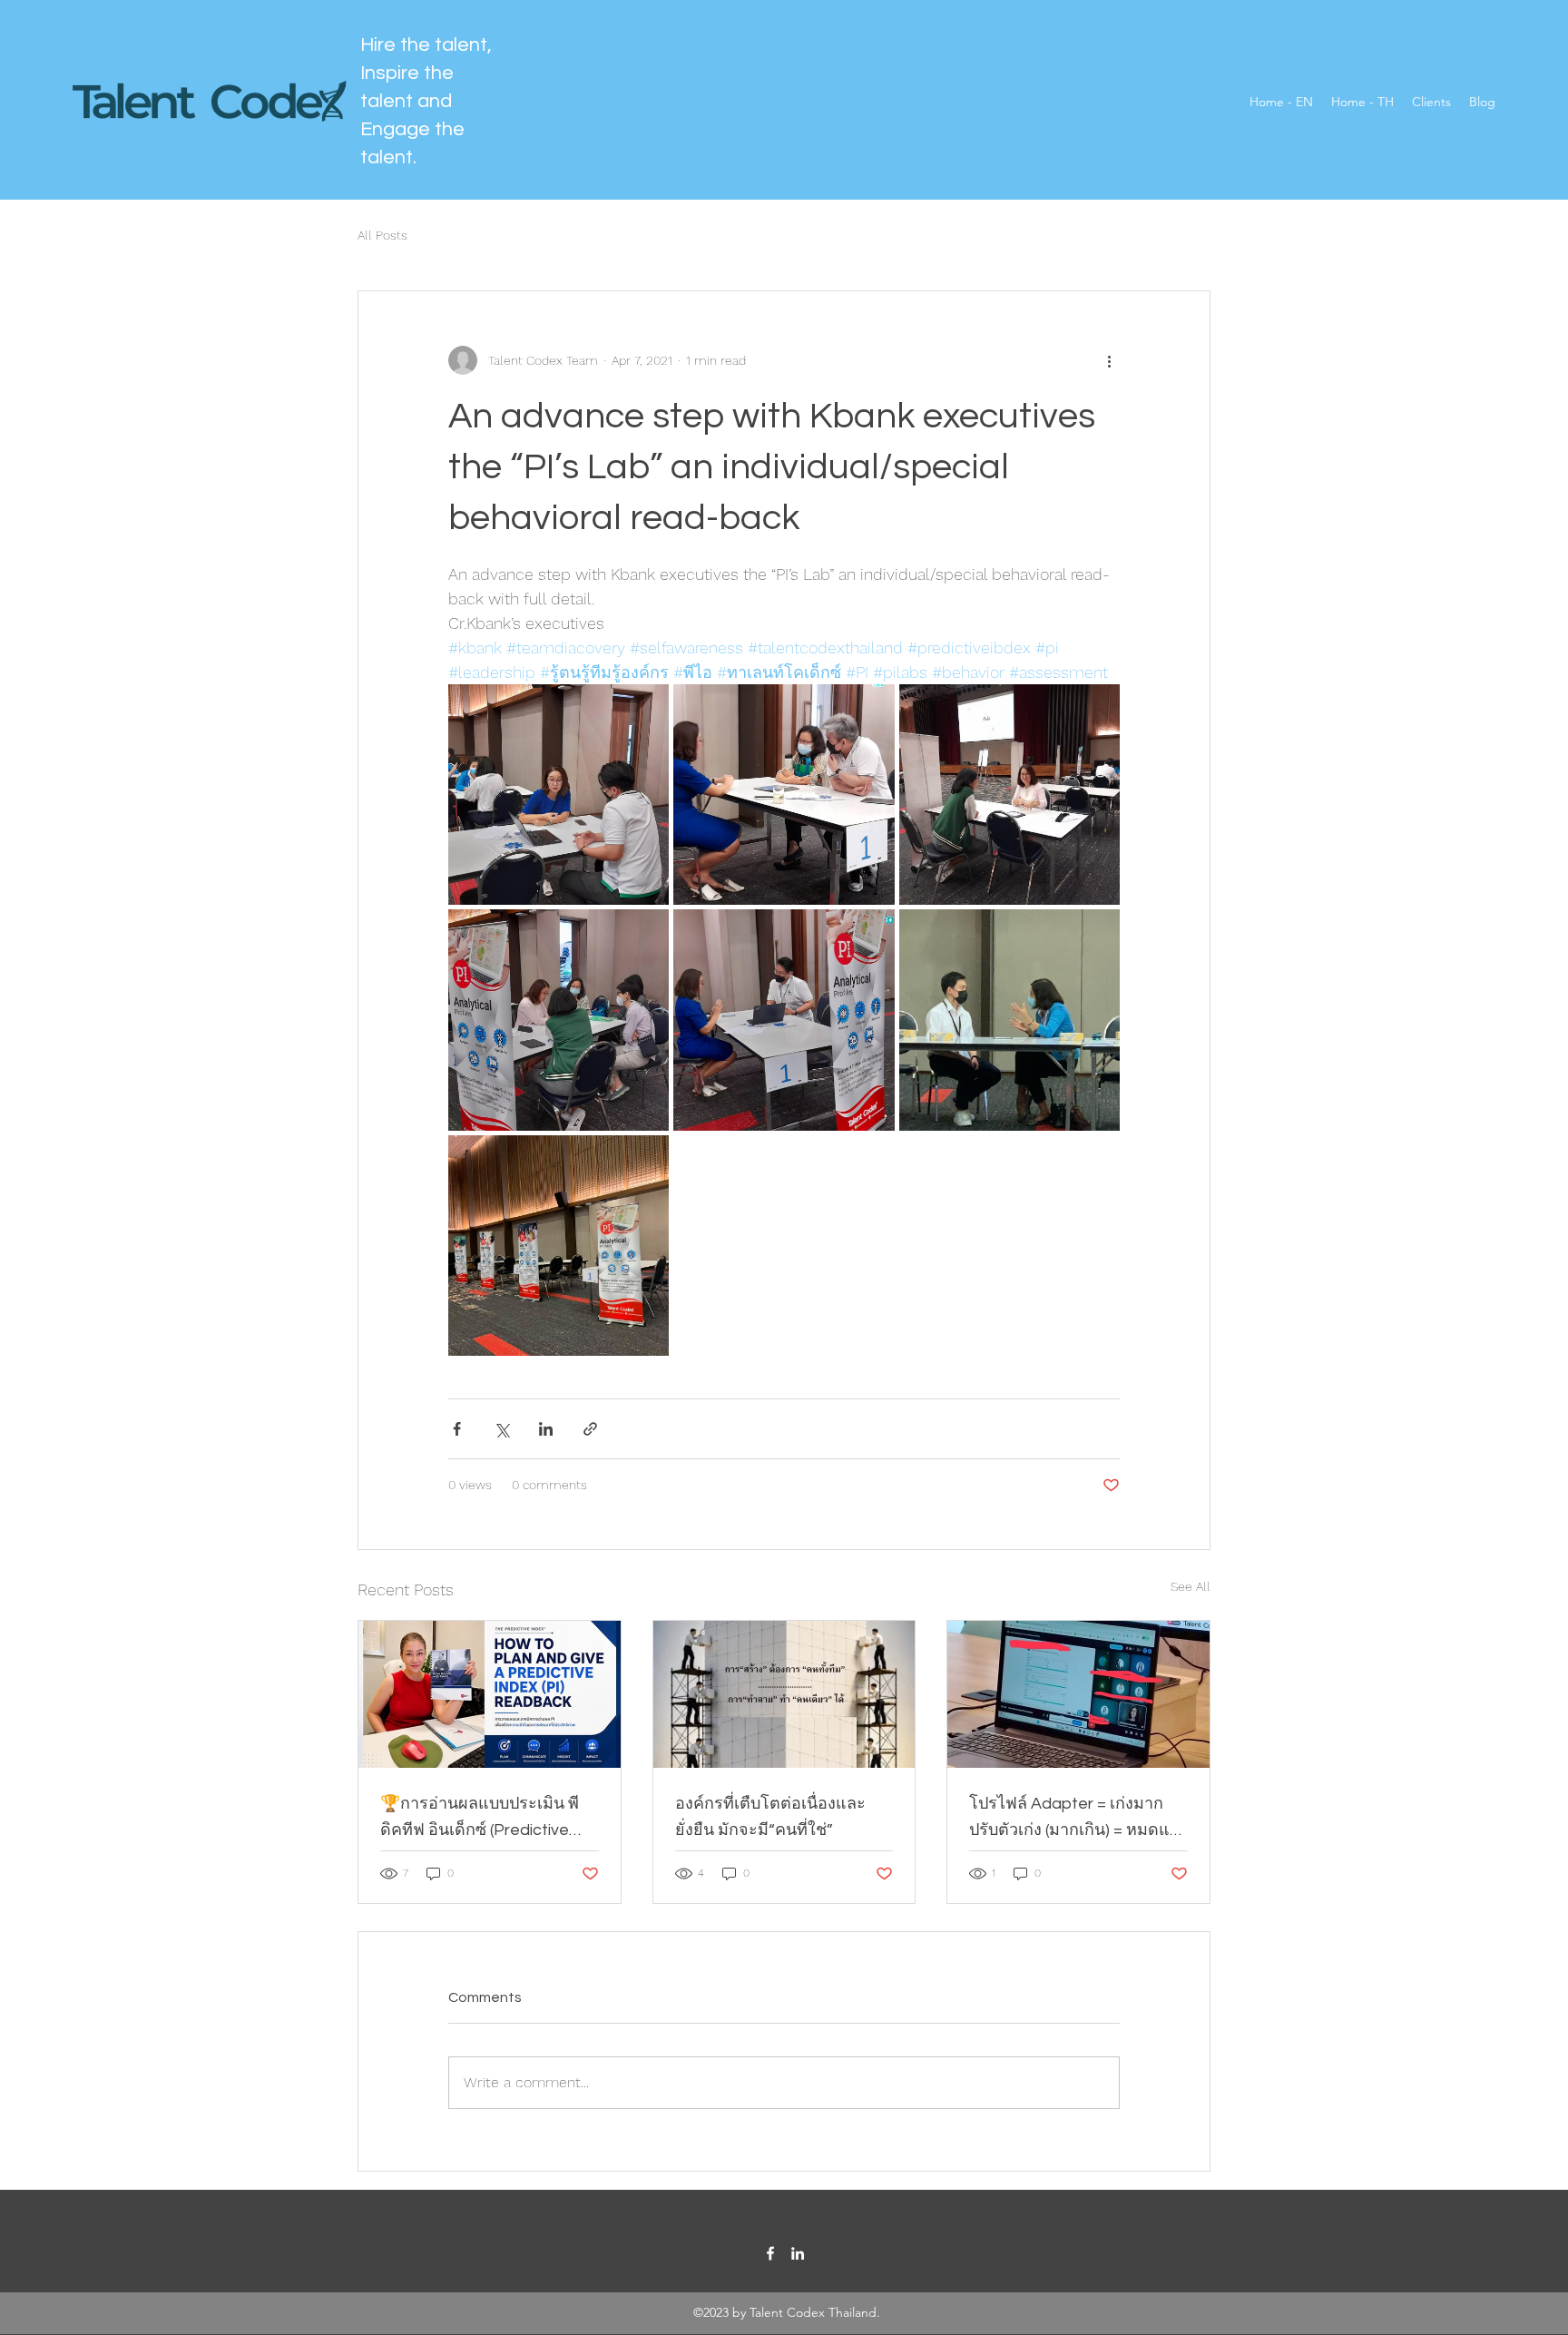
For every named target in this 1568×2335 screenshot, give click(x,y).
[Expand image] (559, 795)
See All (1191, 1586)
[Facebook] (770, 2253)
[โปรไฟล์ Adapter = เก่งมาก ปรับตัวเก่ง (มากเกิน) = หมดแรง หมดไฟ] (1078, 1694)
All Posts (382, 235)
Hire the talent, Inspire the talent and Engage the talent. (426, 101)
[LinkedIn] (798, 2253)
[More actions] (1109, 360)
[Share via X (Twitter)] (501, 1429)
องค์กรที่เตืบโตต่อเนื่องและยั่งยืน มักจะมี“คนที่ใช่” (770, 1817)
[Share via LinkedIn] (546, 1429)
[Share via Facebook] (457, 1429)
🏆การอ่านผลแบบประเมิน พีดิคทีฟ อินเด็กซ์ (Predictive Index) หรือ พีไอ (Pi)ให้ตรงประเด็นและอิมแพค (480, 1819)
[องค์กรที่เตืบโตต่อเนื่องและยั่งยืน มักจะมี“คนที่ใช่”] (784, 1694)
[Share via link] (590, 1429)
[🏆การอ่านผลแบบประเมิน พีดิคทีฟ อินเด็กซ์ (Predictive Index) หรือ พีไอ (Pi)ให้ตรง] (490, 1694)
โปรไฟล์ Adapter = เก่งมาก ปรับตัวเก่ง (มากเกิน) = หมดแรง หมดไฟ (1078, 1819)
